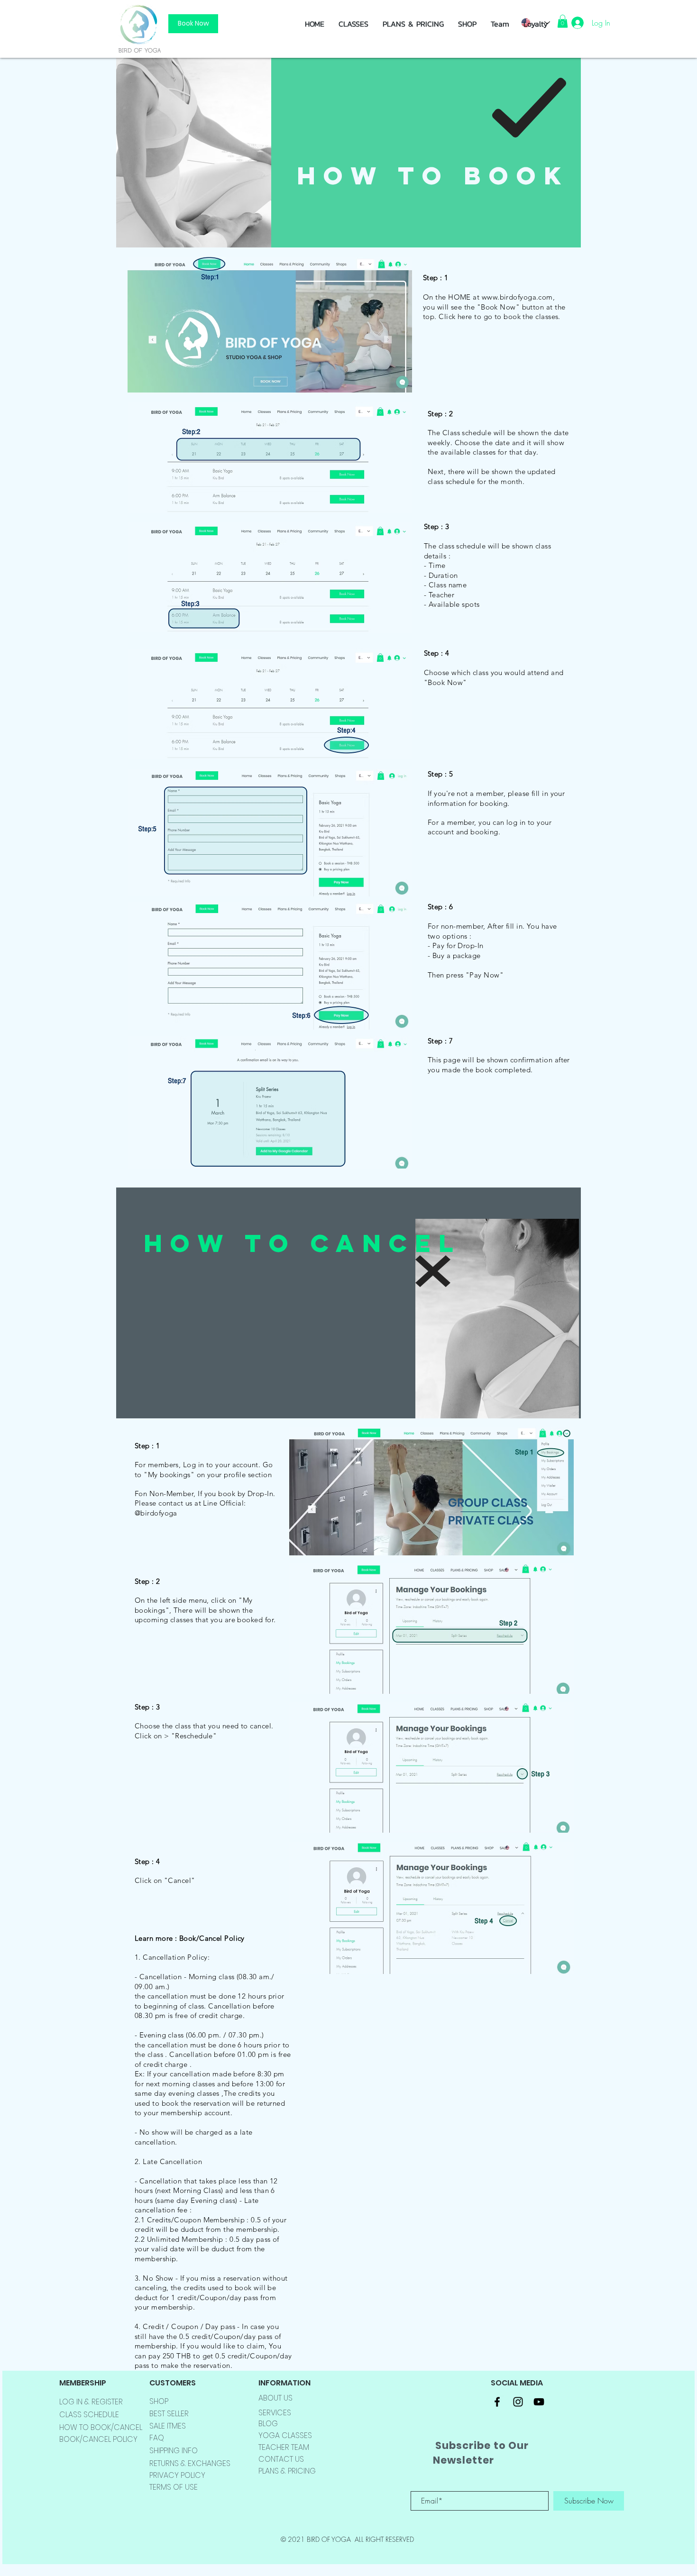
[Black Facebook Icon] (497, 2402)
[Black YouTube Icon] (539, 2402)
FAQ (157, 2438)
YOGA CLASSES (285, 2435)
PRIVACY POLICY (177, 2475)
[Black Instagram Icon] (518, 2402)
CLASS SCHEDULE (89, 2415)
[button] (467, 24)
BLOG (268, 2424)
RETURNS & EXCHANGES (190, 2463)
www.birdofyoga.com (517, 297)
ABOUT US (275, 2398)
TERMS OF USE (174, 2487)
